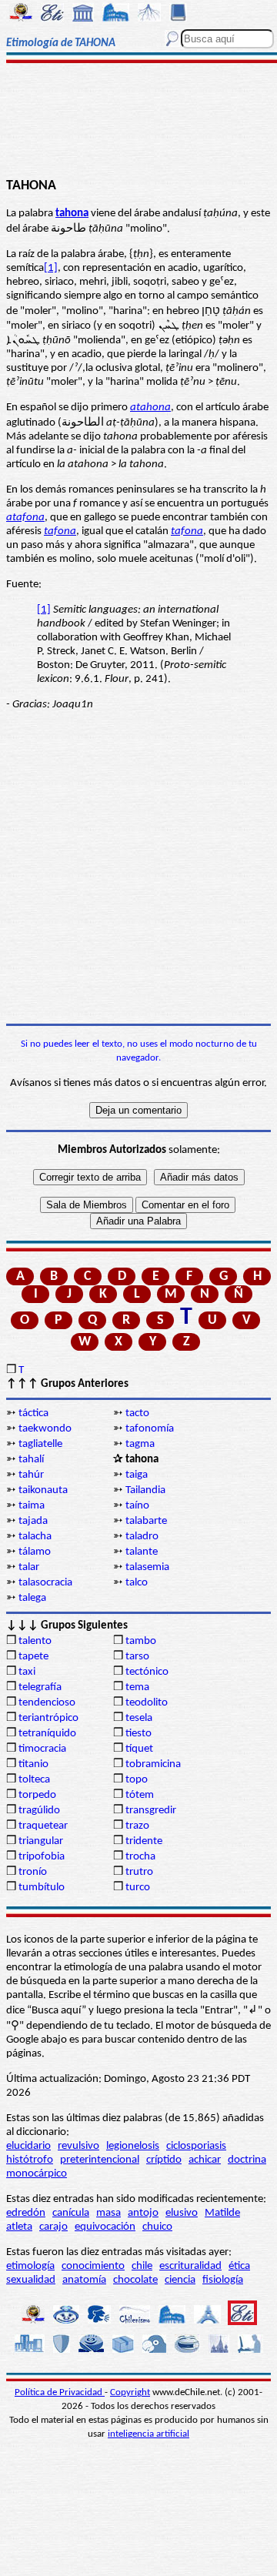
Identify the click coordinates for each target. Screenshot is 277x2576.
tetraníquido (47, 1734)
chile (142, 2266)
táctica (33, 1413)
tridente (144, 1841)
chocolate (135, 2280)
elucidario (28, 2146)
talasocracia (45, 1583)
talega (32, 1598)
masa (108, 2213)
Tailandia (145, 1490)
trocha (140, 1857)
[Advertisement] (139, 121)
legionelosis (133, 2146)
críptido (164, 2160)
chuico (157, 2227)
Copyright (130, 2392)
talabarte (146, 1521)
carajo (53, 2227)
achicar (205, 2160)
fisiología (223, 2280)
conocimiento (93, 2266)
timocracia (42, 1749)
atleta (19, 2227)
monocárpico (37, 2174)
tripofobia (42, 1857)
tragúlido (39, 1811)
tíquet (139, 1749)
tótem (140, 1795)
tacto (137, 1413)
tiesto (138, 1734)
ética (239, 2266)
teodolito (147, 1703)
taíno (137, 1506)
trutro (139, 1872)
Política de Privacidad (60, 2392)
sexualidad (31, 2280)
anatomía (84, 2280)
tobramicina (153, 1764)
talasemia (147, 1567)
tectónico (147, 1672)
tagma (140, 1444)
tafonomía (150, 1429)
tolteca (34, 1780)
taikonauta (43, 1490)
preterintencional (100, 2160)
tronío (33, 1872)
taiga (137, 1475)
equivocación (105, 2227)
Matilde (222, 2213)
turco (138, 1888)
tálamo (35, 1552)
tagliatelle (40, 1444)
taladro (142, 1537)
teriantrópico (48, 1718)
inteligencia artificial (149, 2434)
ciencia (180, 2280)
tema (137, 1687)
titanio (33, 1764)
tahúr (31, 1475)
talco (137, 1583)
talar (29, 1567)
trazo (137, 1826)
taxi (27, 1672)
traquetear (43, 1826)
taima (32, 1506)
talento (35, 1641)
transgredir (151, 1811)
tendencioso (47, 1703)
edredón (26, 2213)
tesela (139, 1718)
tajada (33, 1521)
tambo (141, 1641)
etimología (30, 2266)
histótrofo (30, 2160)
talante (142, 1552)
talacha (35, 1537)
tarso (137, 1657)
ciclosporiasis (196, 2146)
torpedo (37, 1795)
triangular (41, 1841)
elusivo (182, 2213)
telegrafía (40, 1687)
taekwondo (45, 1429)
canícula (71, 2213)
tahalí (31, 1460)
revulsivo (78, 2146)
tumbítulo (42, 1888)
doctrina (247, 2160)
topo (137, 1780)
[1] (51, 268)
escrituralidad (190, 2266)
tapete (33, 1657)
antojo (143, 2213)
